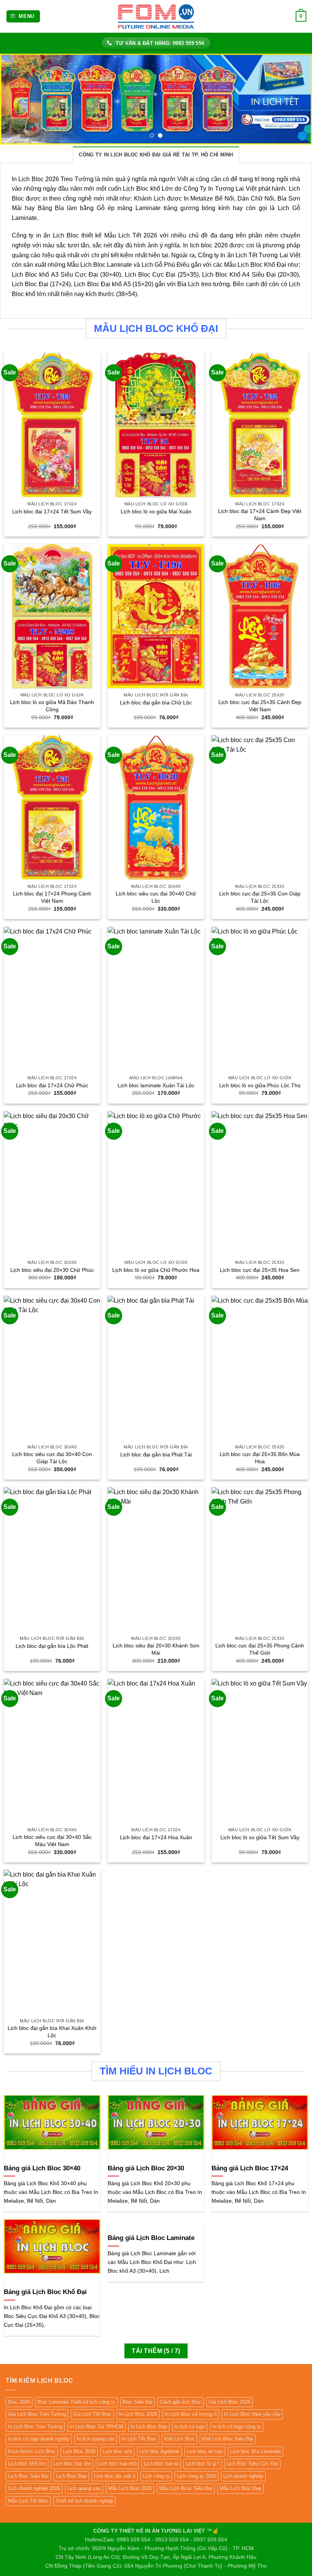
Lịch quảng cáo (84, 2488)
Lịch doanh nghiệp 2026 (34, 2488)
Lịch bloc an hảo (205, 2451)
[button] (23, 17)
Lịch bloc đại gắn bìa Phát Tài (156, 1454)
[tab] (156, 155)
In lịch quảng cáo (96, 2439)
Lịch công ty (156, 2476)
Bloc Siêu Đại (138, 2402)
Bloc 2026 (19, 2402)
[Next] (296, 99)
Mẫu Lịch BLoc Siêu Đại (186, 2488)
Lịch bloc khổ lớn (27, 2464)
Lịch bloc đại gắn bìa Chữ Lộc (156, 703)
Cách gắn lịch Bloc (181, 2402)
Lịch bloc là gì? (202, 2464)
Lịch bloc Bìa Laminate (255, 2451)
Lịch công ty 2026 (197, 2476)
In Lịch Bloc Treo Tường (35, 2427)
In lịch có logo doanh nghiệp (39, 2439)
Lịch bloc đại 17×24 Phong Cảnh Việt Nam (52, 897)
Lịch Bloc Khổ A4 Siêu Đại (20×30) (250, 275)
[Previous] (16, 99)
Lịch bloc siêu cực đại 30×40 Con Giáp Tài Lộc (52, 1458)
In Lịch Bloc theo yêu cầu (252, 2414)
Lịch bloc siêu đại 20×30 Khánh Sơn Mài (156, 1649)
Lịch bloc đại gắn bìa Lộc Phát (52, 1646)
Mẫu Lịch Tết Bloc (28, 2501)
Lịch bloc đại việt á (115, 2476)
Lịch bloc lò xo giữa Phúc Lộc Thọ (260, 1085)
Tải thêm (156, 2351)
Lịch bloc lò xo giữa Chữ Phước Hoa (156, 1270)
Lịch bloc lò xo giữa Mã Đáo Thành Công (52, 706)
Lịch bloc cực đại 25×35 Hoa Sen (260, 1270)
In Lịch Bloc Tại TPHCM (96, 2427)
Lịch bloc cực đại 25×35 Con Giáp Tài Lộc (260, 897)
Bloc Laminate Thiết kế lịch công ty (76, 2402)
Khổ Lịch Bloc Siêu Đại (228, 2439)
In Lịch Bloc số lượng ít (191, 2414)
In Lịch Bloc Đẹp (149, 2427)
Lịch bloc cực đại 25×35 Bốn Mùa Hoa (260, 1458)
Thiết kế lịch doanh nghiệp (84, 2501)
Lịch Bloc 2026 (79, 2451)
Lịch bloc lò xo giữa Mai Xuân (156, 511)
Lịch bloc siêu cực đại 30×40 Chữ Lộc (156, 897)
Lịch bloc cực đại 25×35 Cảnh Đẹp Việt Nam (260, 706)
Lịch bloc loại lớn (72, 2464)
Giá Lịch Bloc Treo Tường (37, 2414)
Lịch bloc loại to (161, 2464)
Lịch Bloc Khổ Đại (262, 265)
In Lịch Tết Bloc (139, 2439)
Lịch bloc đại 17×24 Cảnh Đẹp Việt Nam (260, 515)
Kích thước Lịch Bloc (32, 2451)
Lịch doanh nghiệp (243, 2476)
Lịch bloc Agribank (159, 2451)
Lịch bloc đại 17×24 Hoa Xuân (156, 1837)
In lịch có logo (190, 2427)
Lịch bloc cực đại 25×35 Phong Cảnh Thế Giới (260, 1649)
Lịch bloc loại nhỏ (117, 2464)
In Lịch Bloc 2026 (138, 2414)
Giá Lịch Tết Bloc (92, 2414)
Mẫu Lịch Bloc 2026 (130, 2488)
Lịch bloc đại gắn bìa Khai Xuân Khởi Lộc (52, 2032)
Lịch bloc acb (117, 2451)
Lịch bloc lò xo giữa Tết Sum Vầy (260, 1837)
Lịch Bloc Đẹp (71, 2476)
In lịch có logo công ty (237, 2427)
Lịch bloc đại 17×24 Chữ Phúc (52, 1085)
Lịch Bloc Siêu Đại (28, 2476)
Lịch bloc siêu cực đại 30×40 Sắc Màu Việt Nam (52, 1841)
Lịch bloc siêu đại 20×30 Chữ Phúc (52, 1270)
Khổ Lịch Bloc (179, 2439)
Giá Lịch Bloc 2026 (229, 2402)
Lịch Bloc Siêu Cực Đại (252, 2464)
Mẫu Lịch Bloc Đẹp (240, 2488)
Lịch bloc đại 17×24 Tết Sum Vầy (52, 511)
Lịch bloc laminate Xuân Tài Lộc (156, 1085)
